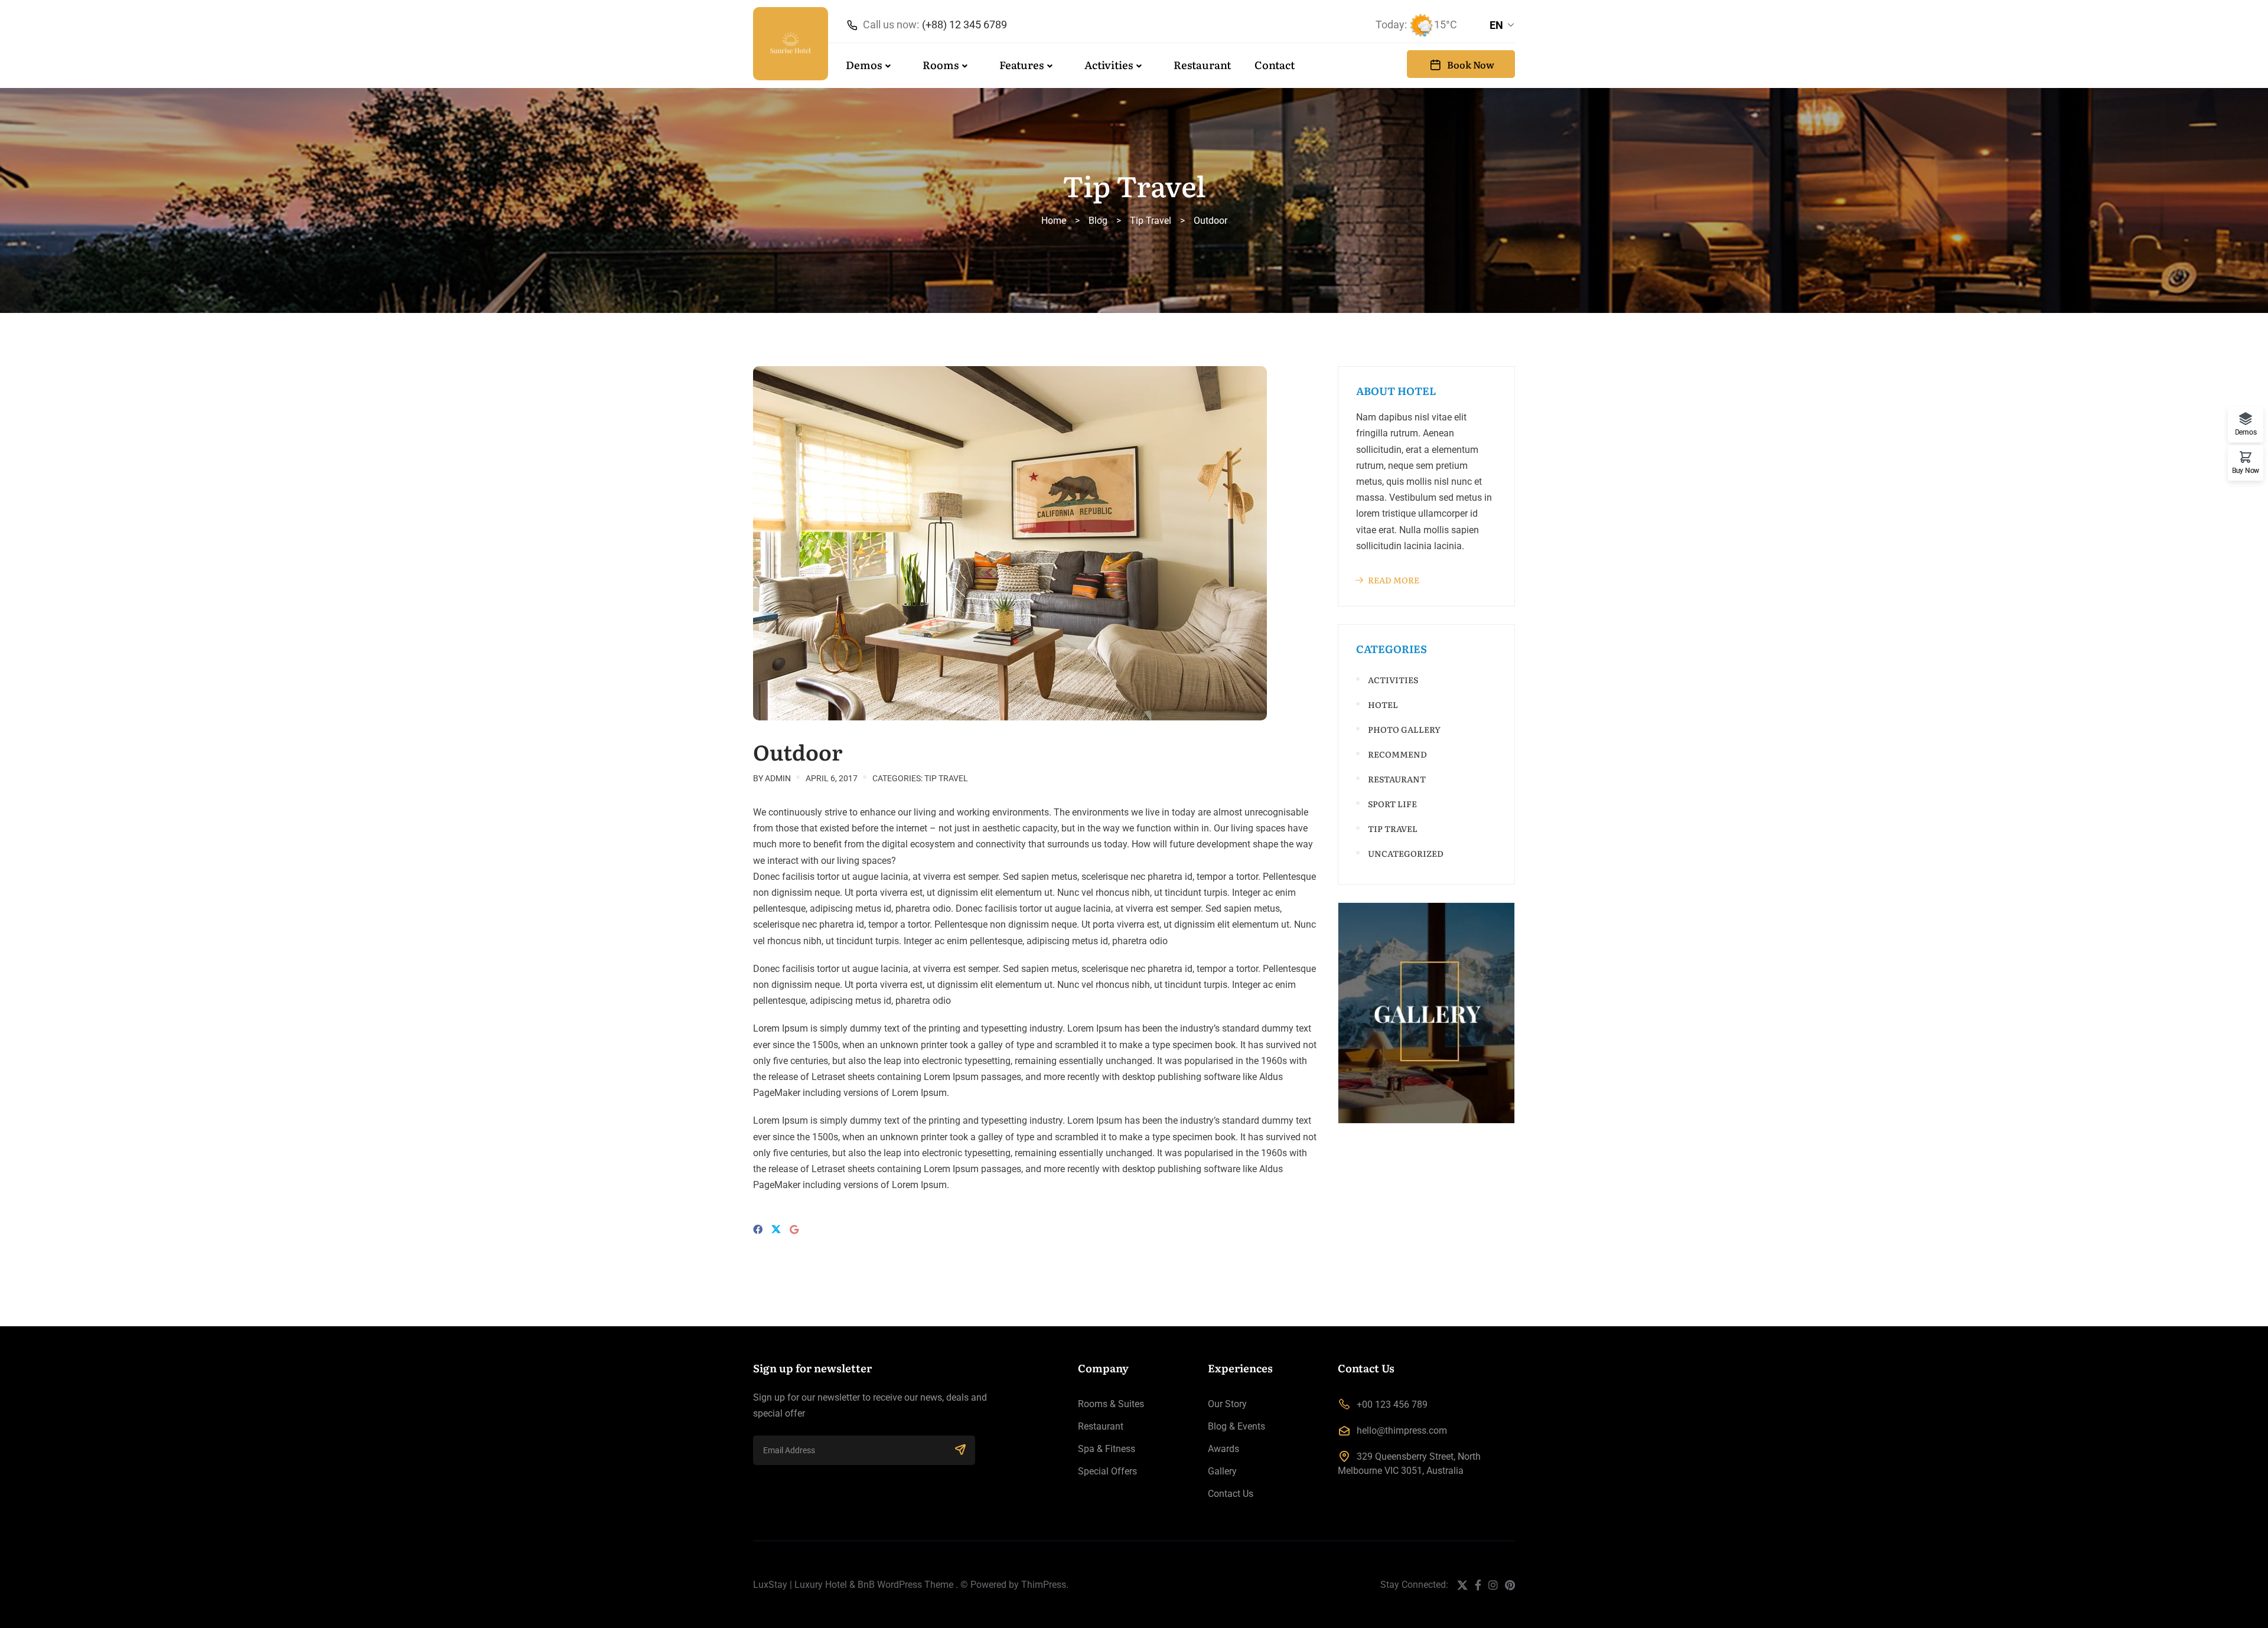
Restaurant (1202, 65)
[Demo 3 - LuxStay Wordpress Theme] (791, 44)
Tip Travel (1151, 221)
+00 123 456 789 (1392, 1404)
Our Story (1227, 1404)
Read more (1394, 580)
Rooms (941, 65)
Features (1021, 65)
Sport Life (1392, 804)
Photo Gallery (1404, 729)
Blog (1098, 221)
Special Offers (1107, 1471)
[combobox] (1502, 25)
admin (778, 778)
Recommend (1397, 754)
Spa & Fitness (1107, 1449)
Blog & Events (1236, 1426)
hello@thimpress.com (1402, 1430)
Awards (1223, 1449)
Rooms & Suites (1111, 1404)
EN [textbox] (1496, 25)
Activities (1109, 65)
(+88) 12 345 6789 (964, 25)
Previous (741, 543)
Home (1054, 221)
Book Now (1471, 64)
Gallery (1222, 1471)
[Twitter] (776, 1230)
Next (1332, 543)
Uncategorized (1406, 853)
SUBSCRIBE (960, 1450)
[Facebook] (758, 1230)
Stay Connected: (1414, 1585)
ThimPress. (1045, 1585)
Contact (1275, 65)
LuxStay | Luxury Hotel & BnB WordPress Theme (853, 1585)
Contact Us (1231, 1494)
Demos (864, 65)
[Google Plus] (794, 1230)
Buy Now (2246, 470)
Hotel (1383, 704)
